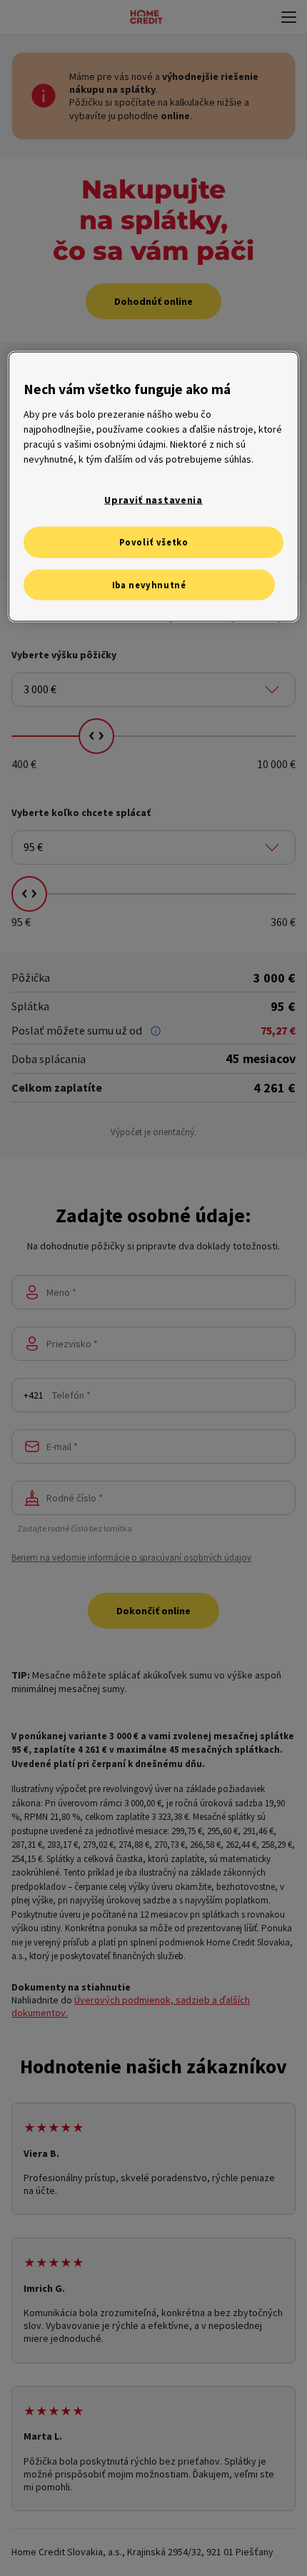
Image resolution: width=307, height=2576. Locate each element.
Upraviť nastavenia (153, 499)
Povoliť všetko (154, 542)
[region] (154, 487)
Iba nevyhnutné (149, 584)
